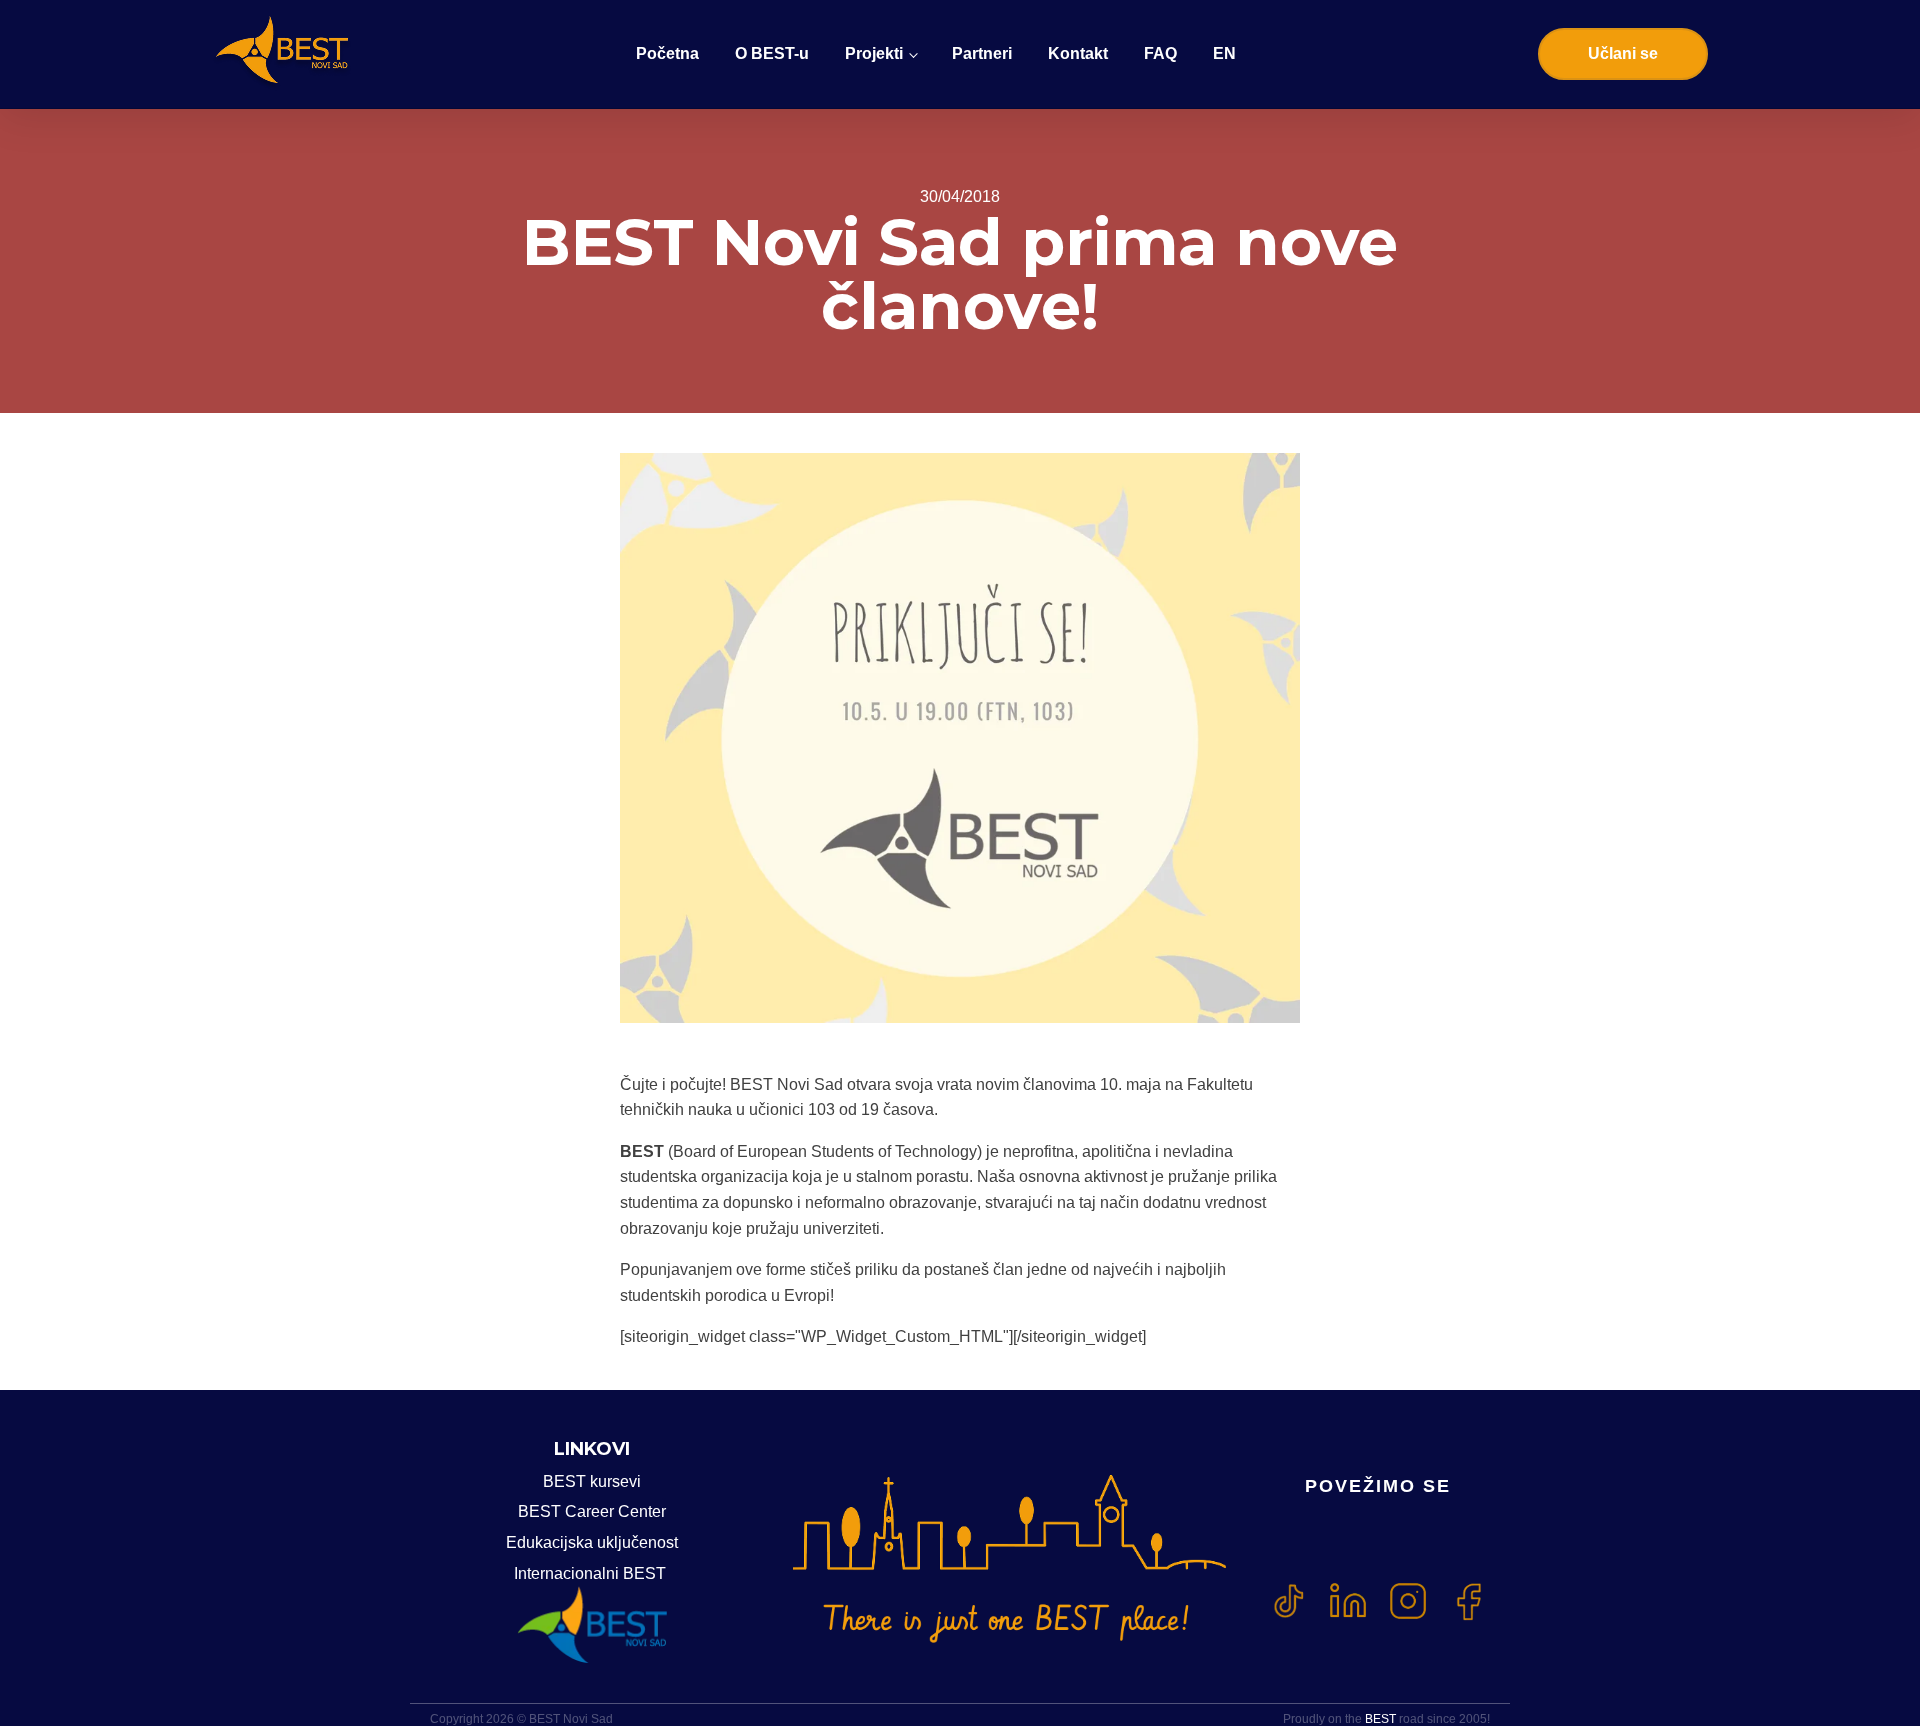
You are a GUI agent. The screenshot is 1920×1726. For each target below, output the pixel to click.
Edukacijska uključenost (592, 1542)
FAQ (1160, 53)
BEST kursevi (592, 1481)
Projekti (874, 53)
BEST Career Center (592, 1511)
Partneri (982, 53)
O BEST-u (772, 53)
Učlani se (1623, 53)
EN (1224, 53)
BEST (1380, 1719)
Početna (667, 53)
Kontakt (1078, 53)
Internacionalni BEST (592, 1573)
